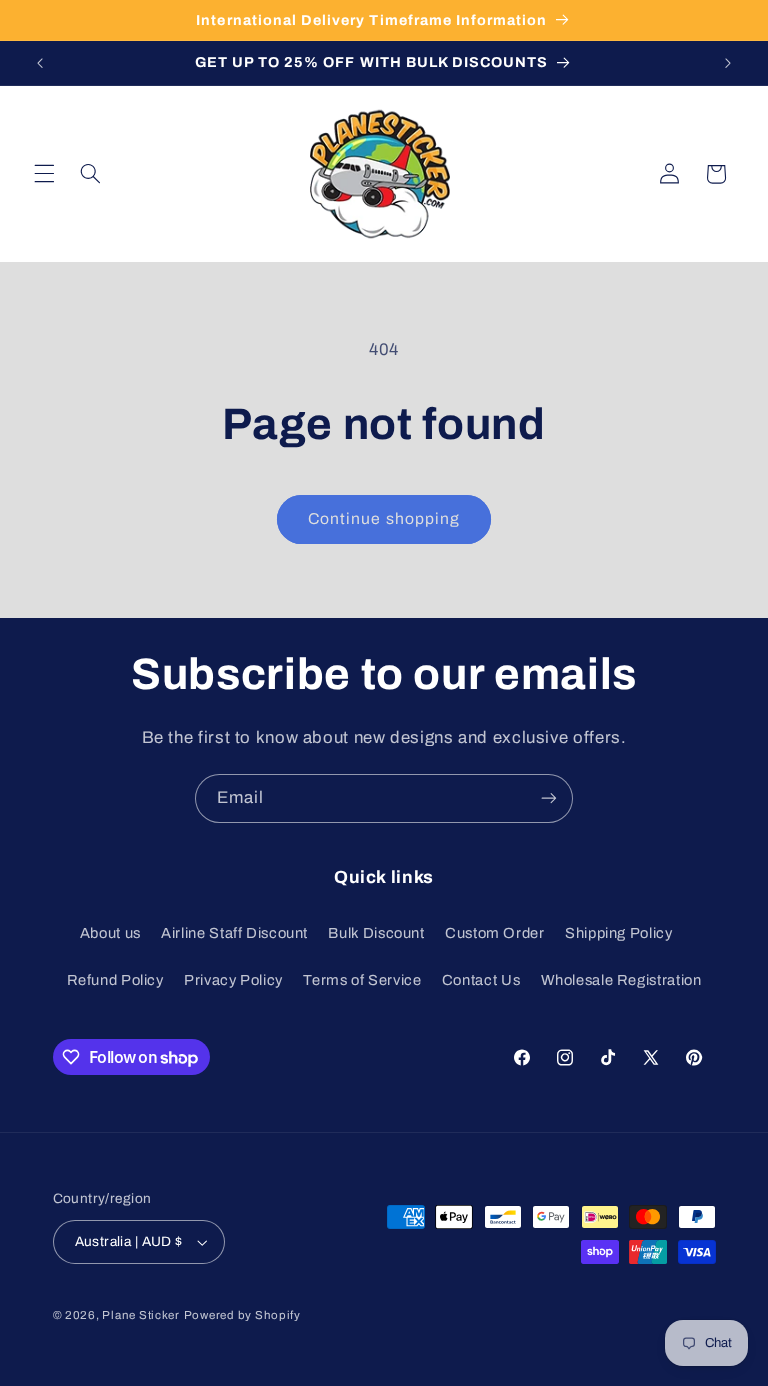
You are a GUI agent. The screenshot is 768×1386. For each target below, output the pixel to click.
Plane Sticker (141, 1315)
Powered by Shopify (242, 1315)
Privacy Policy (233, 980)
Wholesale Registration (621, 980)
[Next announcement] (728, 63)
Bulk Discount (376, 933)
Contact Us (481, 980)
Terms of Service (362, 980)
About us (110, 933)
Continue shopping (384, 518)
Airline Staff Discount (234, 933)
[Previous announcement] (40, 63)
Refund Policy (115, 980)
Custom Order (495, 933)
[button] (44, 174)
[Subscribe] (549, 798)
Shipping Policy (618, 933)
